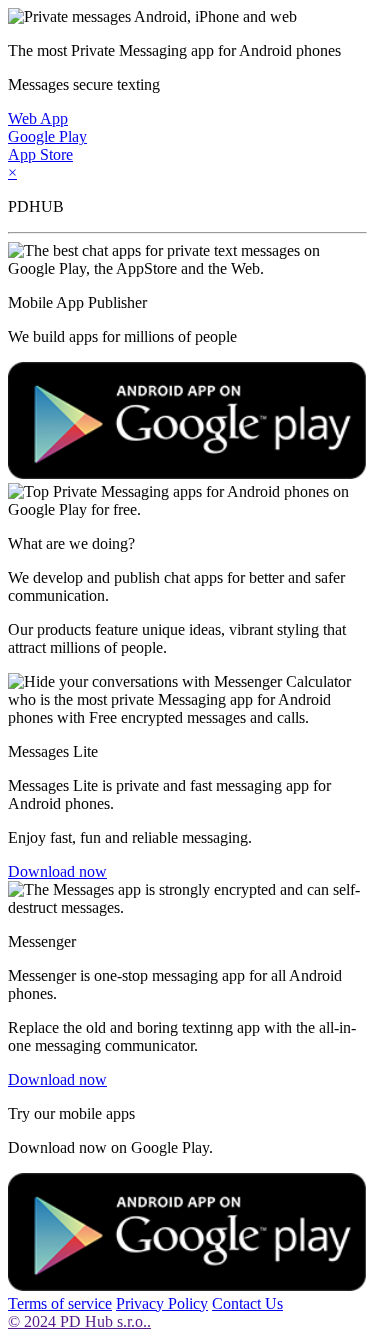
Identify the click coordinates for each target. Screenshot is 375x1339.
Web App (38, 118)
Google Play (47, 136)
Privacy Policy (162, 1303)
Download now (57, 871)
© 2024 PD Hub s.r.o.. (79, 1321)
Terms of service (60, 1303)
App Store (40, 154)
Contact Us (247, 1303)
